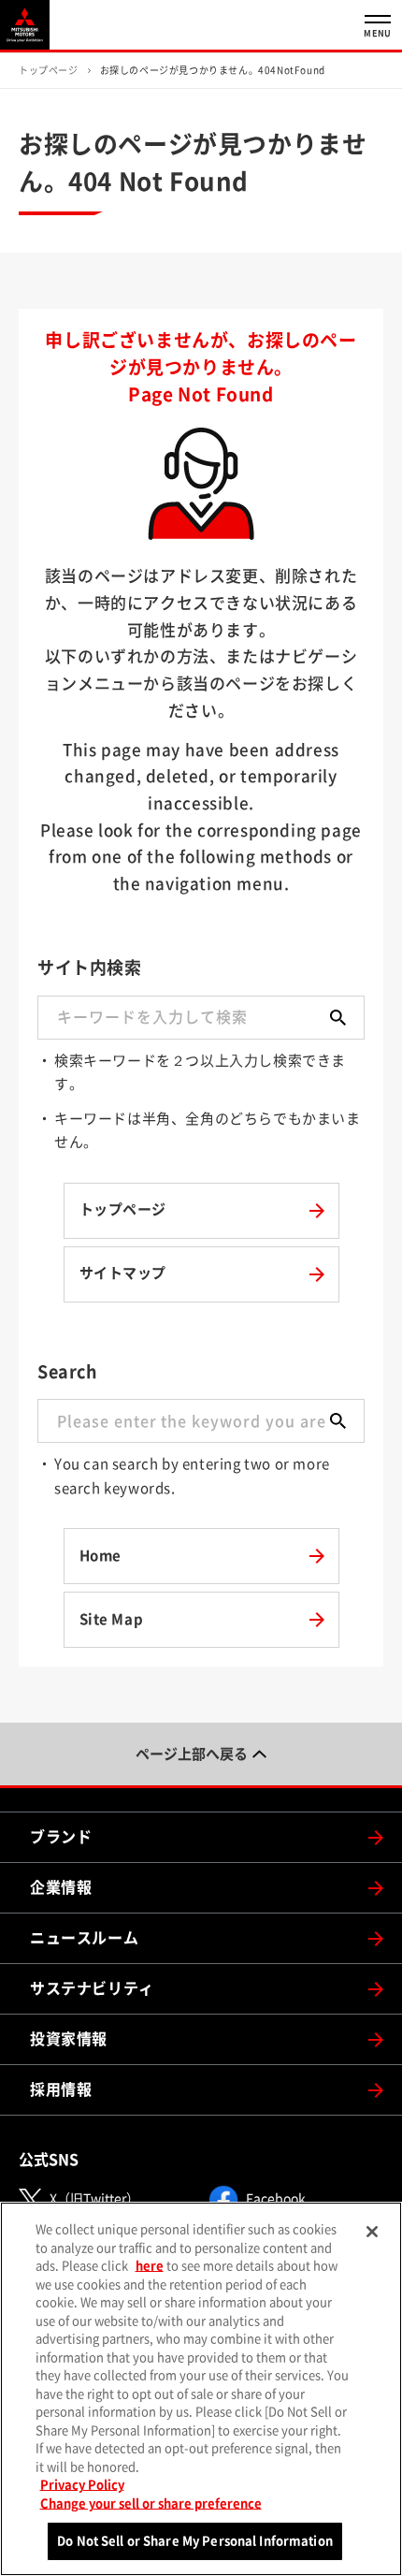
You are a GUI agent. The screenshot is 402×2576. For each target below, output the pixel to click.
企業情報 (61, 1887)
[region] (201, 2389)
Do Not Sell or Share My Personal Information (195, 2541)
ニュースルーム (84, 1938)
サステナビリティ (92, 1988)
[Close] (372, 2232)
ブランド (61, 1837)
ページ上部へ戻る (192, 1754)
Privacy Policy (82, 2485)
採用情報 (61, 2089)
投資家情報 (69, 2039)
